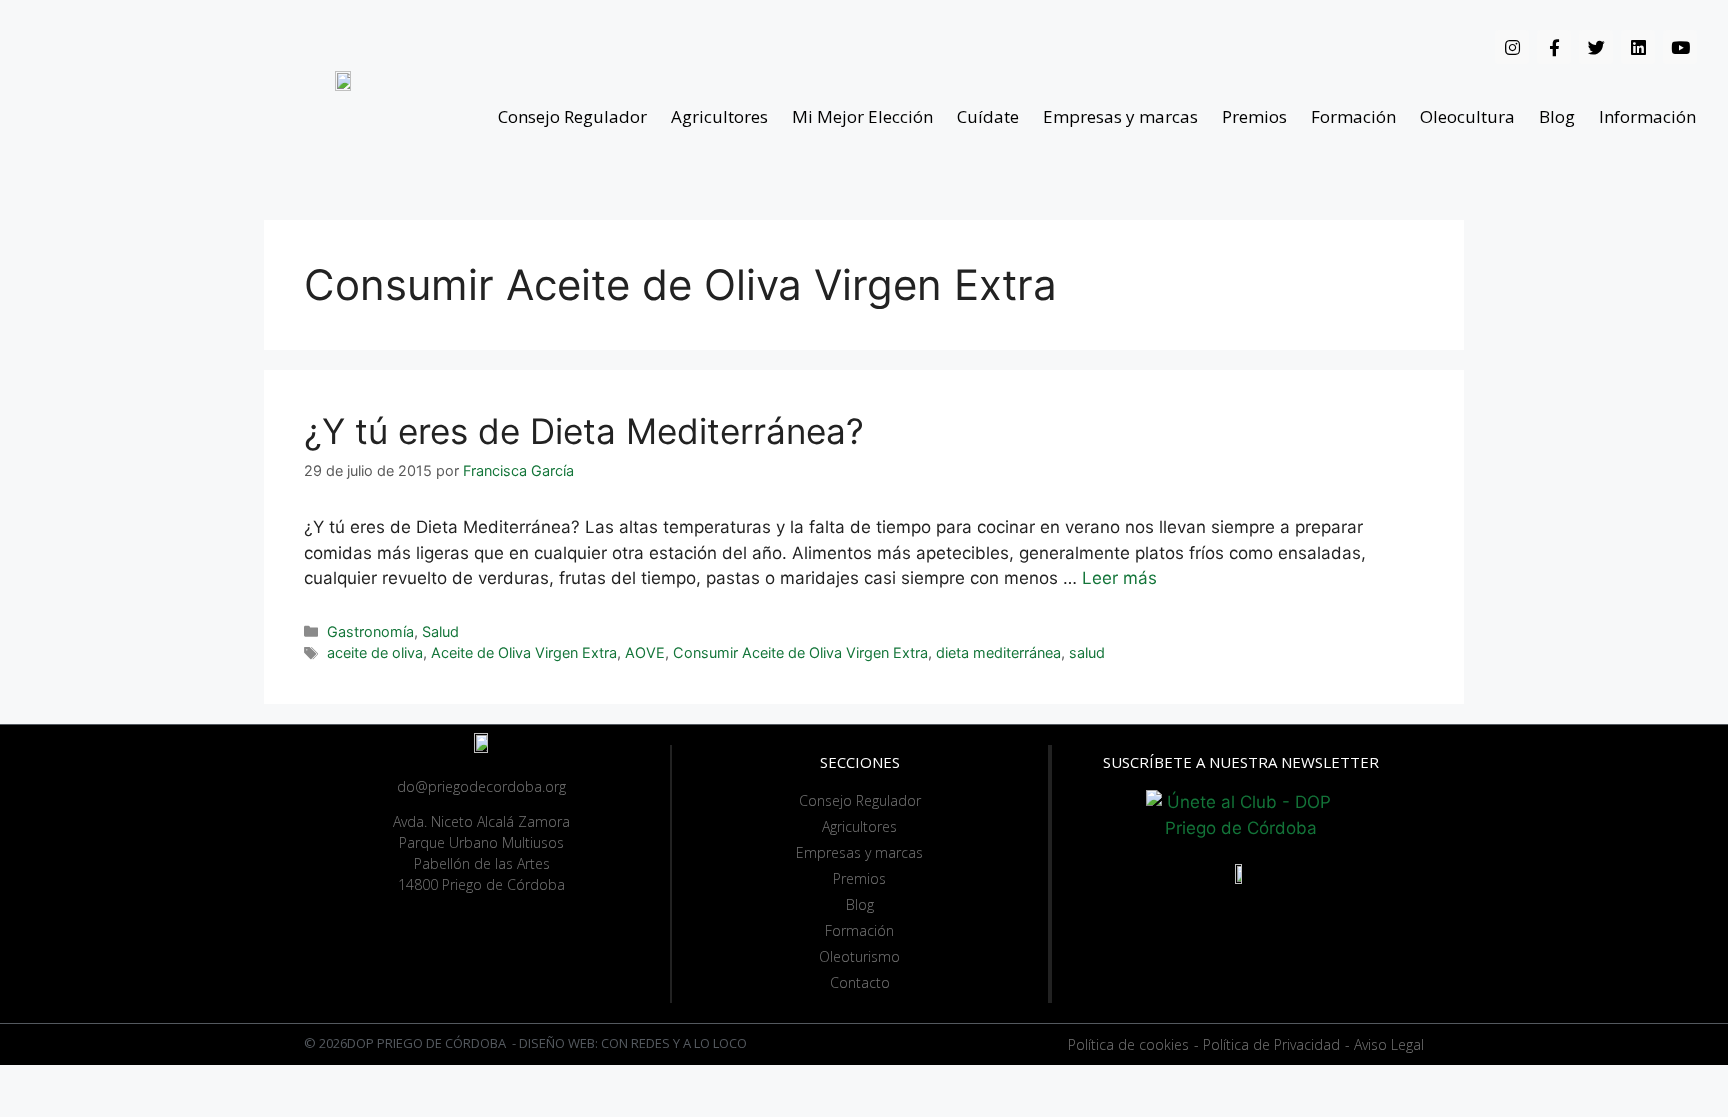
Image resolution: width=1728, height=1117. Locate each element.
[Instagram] (1512, 47)
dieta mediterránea (998, 652)
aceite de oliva (375, 652)
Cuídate (988, 116)
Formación (1353, 116)
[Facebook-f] (1554, 47)
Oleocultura (1467, 116)
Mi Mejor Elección (862, 116)
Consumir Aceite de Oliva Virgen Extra (800, 652)
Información (1647, 116)
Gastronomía (370, 631)
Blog (1557, 116)
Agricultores (719, 116)
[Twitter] (1596, 47)
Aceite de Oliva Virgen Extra (524, 652)
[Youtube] (1680, 47)
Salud (440, 631)
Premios (1254, 116)
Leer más (1119, 578)
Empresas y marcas (1120, 116)
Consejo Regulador (572, 116)
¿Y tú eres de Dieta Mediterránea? (584, 431)
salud (1087, 652)
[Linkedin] (1638, 47)
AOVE (645, 652)
